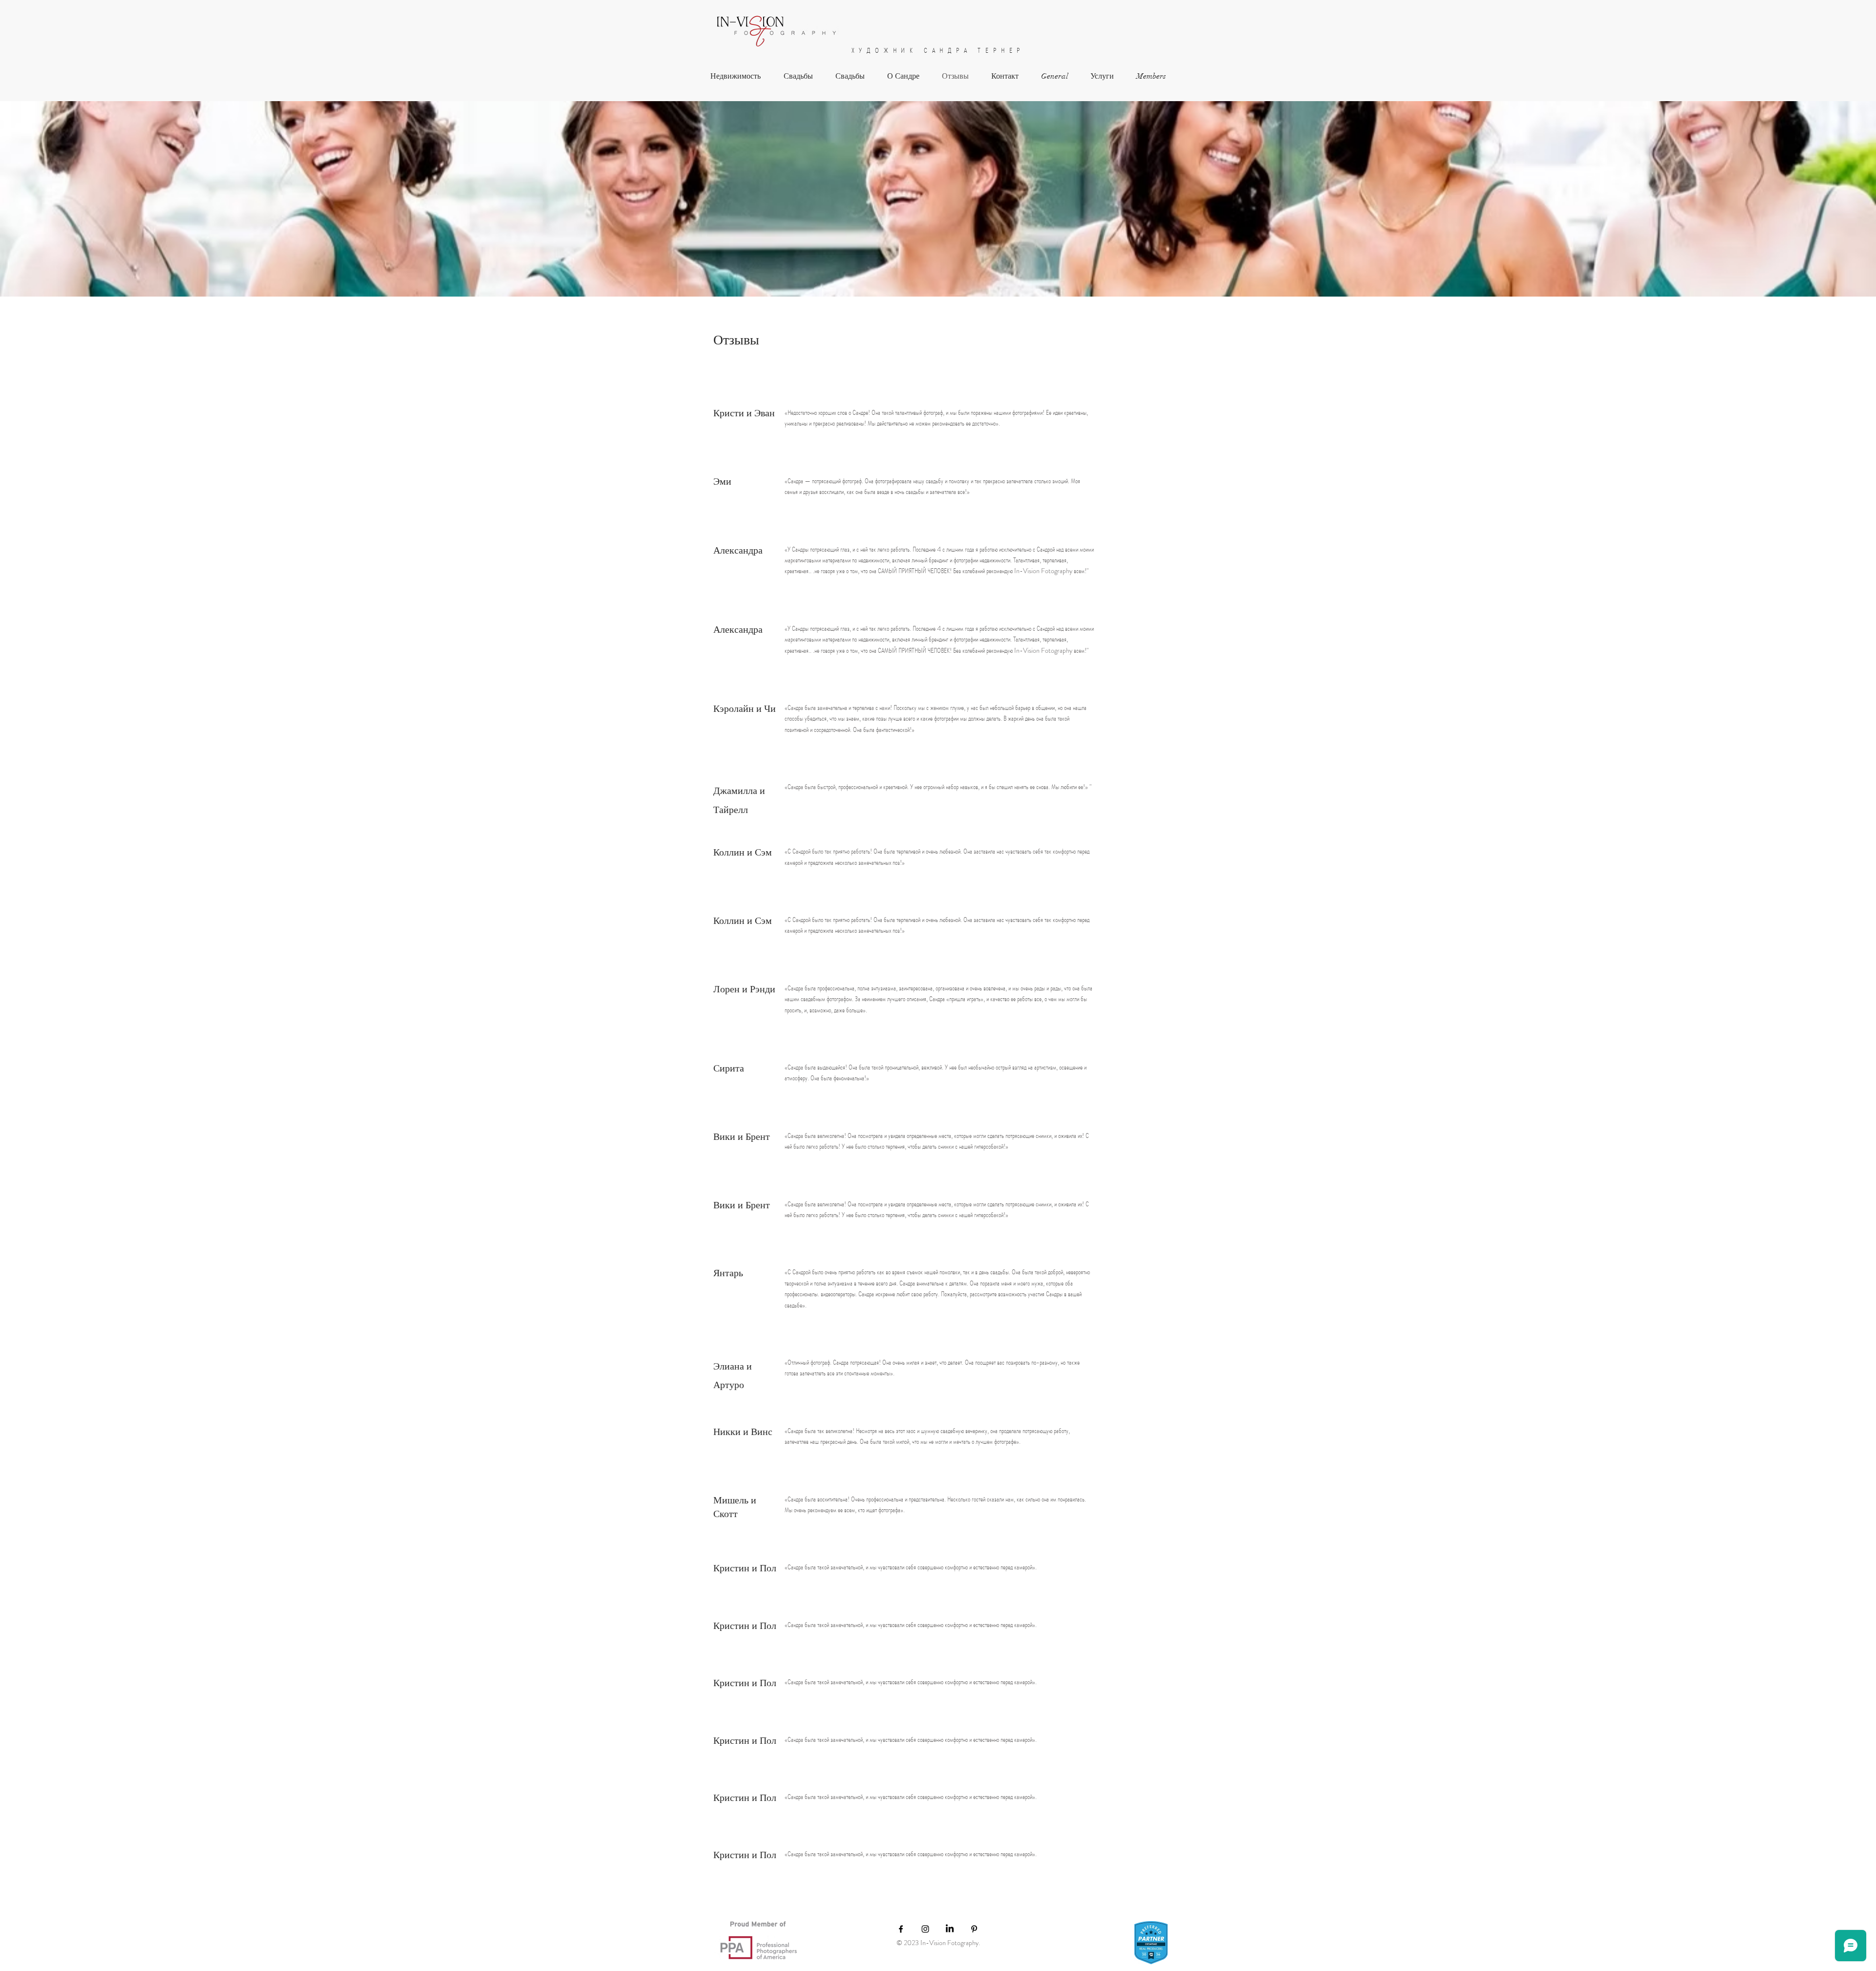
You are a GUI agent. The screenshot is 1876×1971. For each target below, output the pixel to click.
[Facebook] (901, 1929)
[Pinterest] (974, 1929)
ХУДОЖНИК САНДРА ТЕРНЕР (938, 50)
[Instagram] (925, 1929)
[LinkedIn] (950, 1929)
